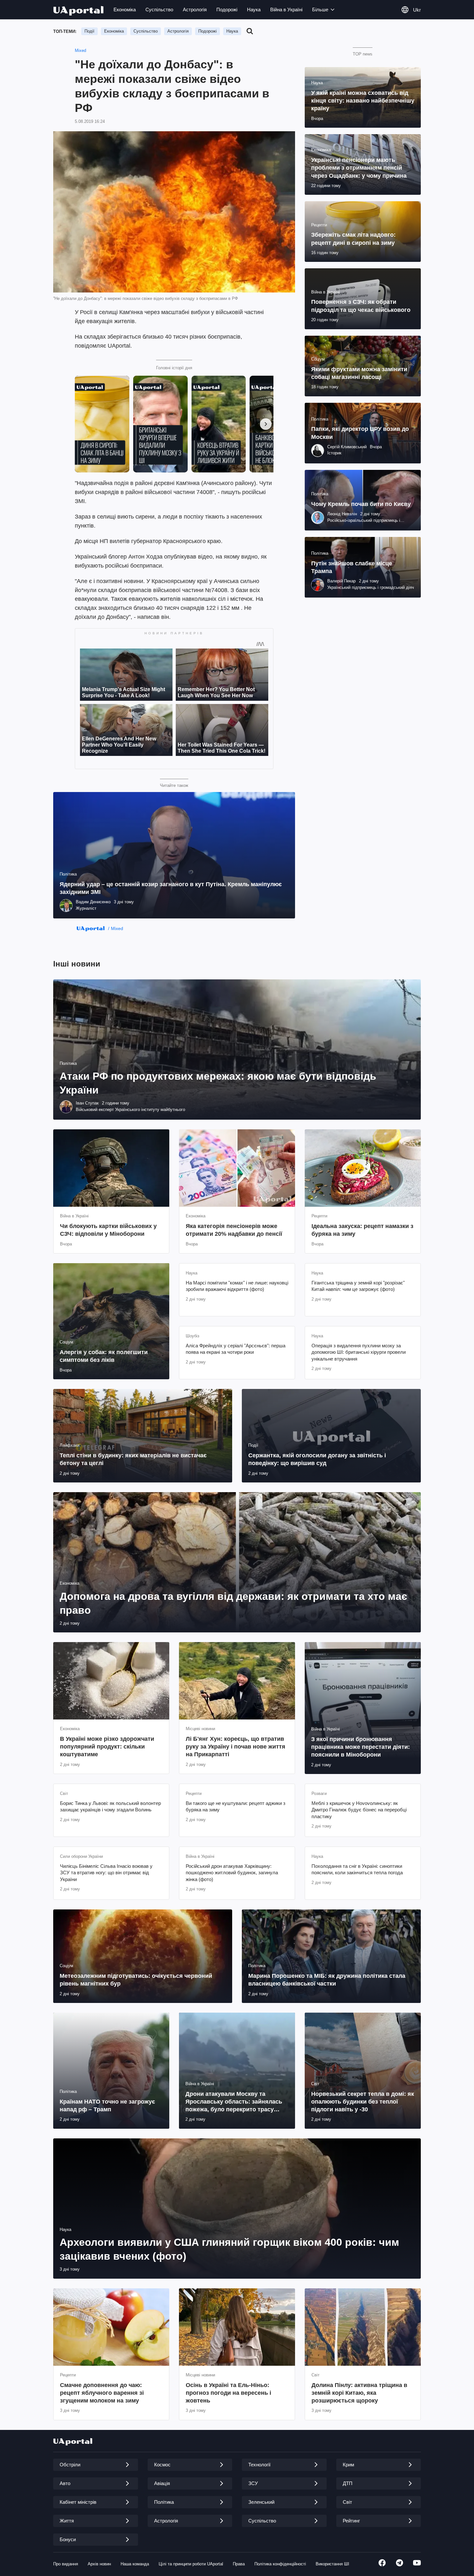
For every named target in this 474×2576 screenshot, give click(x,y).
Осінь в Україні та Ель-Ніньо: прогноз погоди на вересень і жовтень (228, 2393)
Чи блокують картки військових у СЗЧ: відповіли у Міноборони (108, 1230)
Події (89, 31)
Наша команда (135, 2564)
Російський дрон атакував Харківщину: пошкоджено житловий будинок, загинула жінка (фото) (232, 1873)
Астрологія (195, 10)
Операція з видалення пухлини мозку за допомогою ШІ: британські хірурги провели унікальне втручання (359, 1352)
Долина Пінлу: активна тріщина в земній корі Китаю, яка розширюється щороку (359, 2393)
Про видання (66, 2564)
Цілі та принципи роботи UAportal (191, 2564)
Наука (254, 10)
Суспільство (159, 10)
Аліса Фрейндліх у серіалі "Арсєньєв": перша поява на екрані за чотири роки (236, 1349)
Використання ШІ (332, 2564)
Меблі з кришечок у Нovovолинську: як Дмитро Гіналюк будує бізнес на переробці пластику (359, 1810)
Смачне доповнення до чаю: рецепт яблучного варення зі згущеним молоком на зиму (102, 2393)
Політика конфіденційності (280, 2564)
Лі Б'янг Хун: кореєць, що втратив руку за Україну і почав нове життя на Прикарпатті (236, 1747)
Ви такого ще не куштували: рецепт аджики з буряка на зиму (236, 1806)
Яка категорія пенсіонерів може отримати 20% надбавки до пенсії (234, 1230)
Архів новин (99, 2564)
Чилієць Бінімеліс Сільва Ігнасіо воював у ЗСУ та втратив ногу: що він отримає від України (106, 1873)
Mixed (80, 50)
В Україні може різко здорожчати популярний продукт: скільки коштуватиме (107, 1747)
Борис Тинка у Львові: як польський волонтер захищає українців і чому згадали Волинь (110, 1806)
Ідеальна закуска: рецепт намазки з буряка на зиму (362, 1230)
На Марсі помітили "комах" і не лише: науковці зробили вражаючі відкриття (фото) (237, 1286)
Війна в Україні (286, 10)
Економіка (125, 10)
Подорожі (227, 10)
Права (239, 2564)
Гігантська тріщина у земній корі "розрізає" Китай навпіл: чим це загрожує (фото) (358, 1286)
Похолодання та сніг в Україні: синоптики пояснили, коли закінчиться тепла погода (357, 1869)
